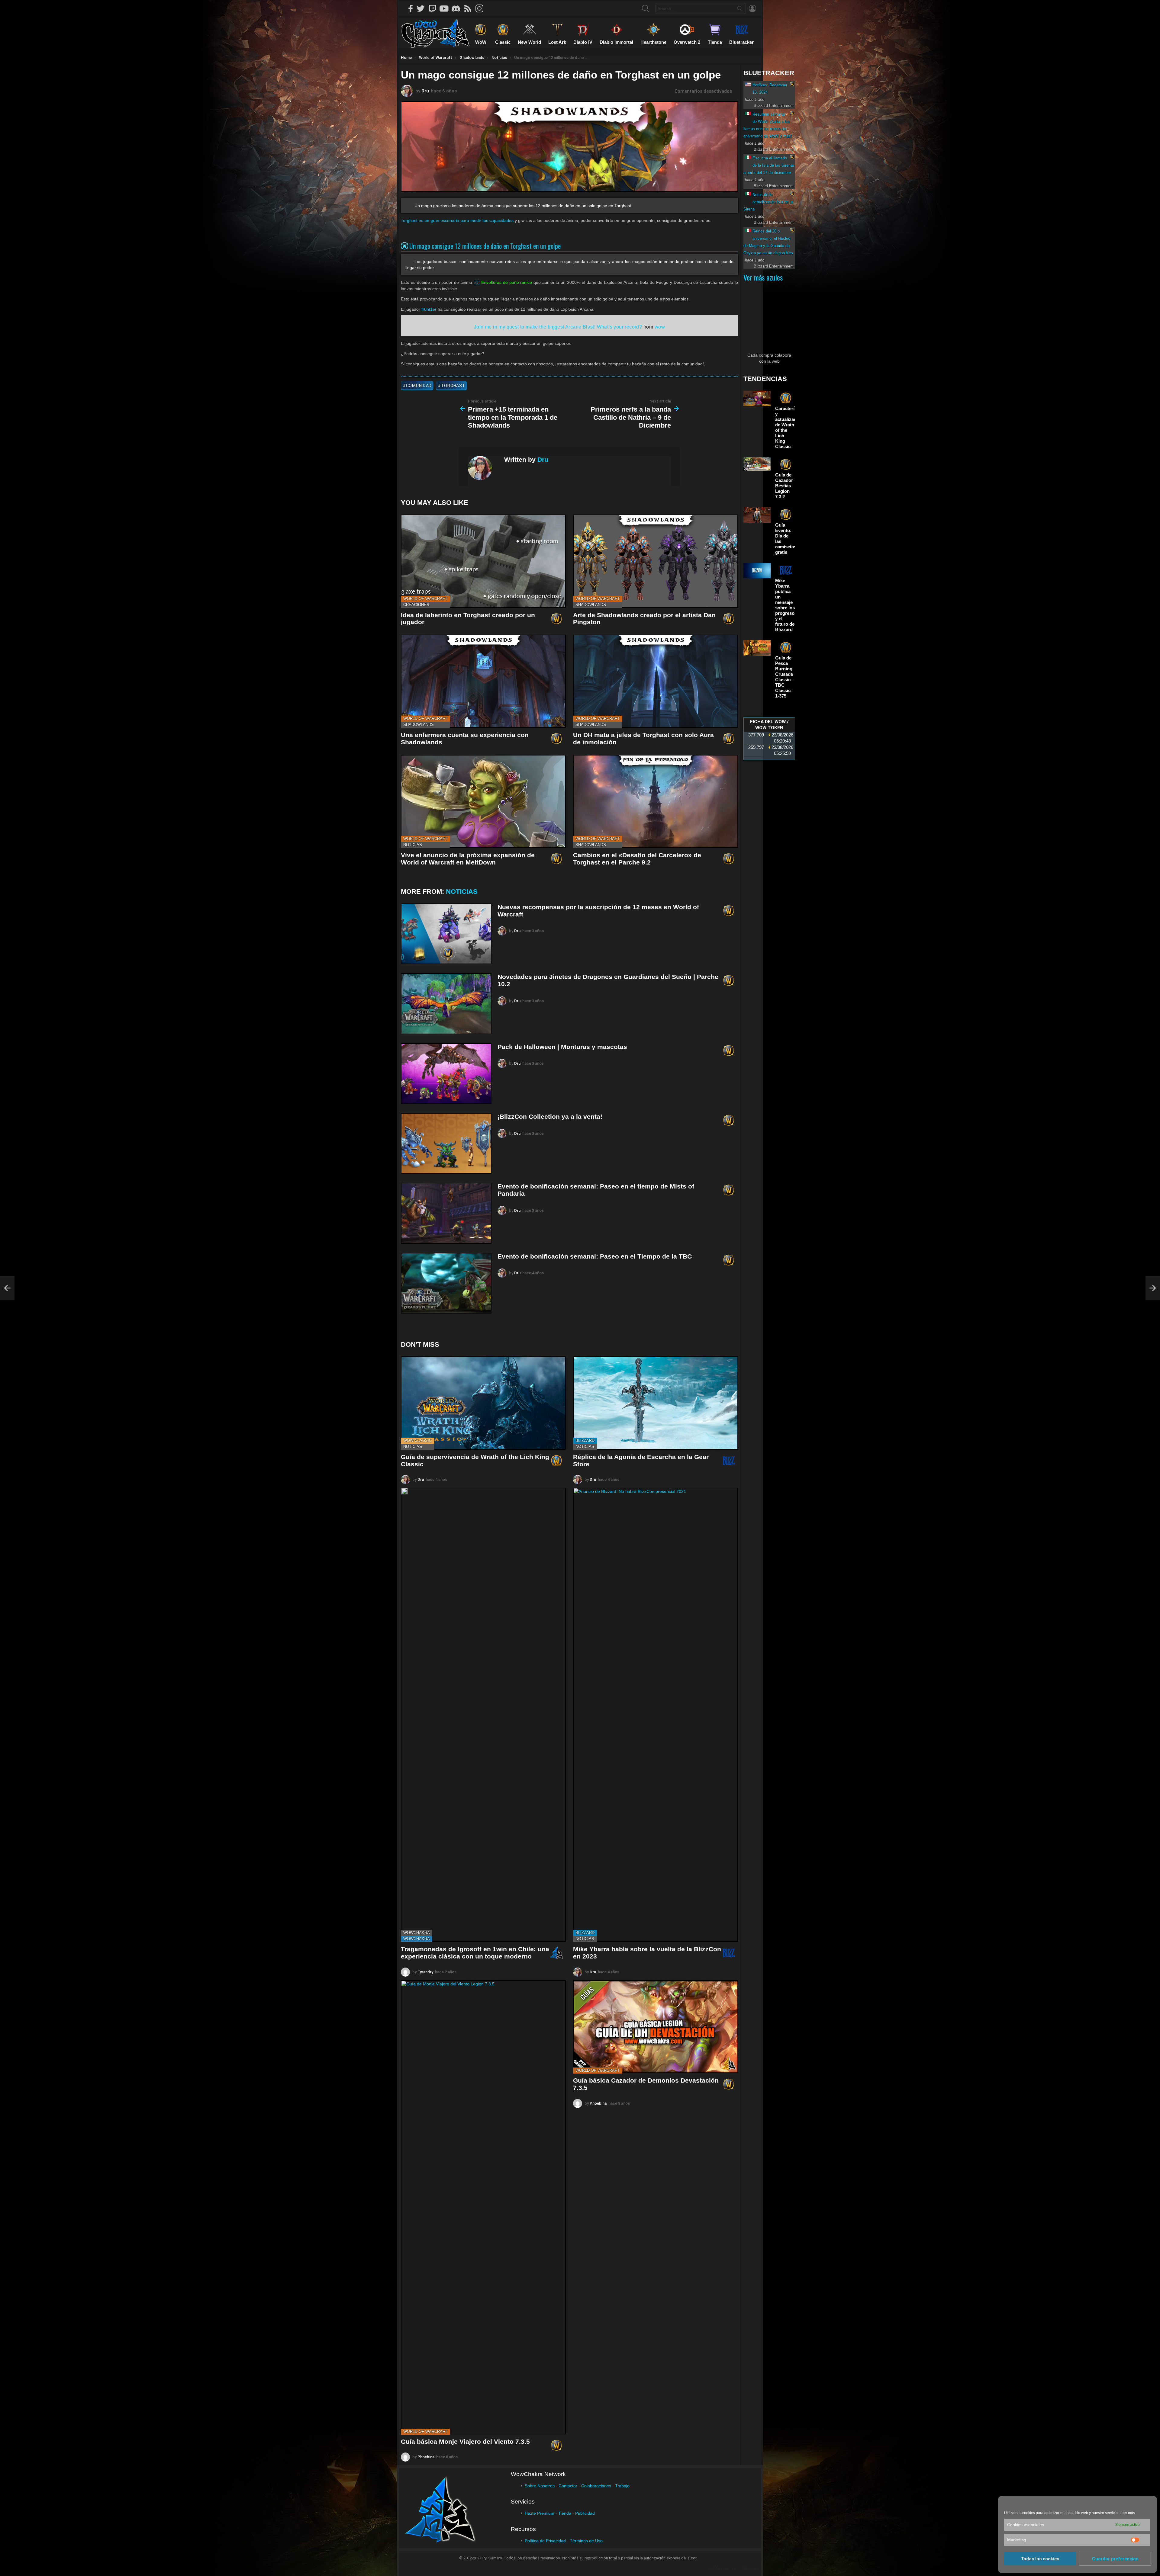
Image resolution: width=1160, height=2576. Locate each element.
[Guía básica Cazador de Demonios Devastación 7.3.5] (656, 2027)
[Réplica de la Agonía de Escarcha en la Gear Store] (656, 1403)
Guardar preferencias (1115, 2559)
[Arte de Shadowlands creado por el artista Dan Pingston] (656, 561)
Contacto (751, 2569)
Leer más (1127, 2513)
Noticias (413, 845)
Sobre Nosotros (540, 2486)
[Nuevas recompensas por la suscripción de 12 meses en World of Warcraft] (446, 934)
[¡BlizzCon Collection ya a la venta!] (446, 1143)
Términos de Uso (586, 2541)
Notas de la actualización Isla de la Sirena (768, 202)
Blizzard (585, 1440)
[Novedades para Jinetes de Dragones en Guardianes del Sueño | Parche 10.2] (446, 1004)
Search (740, 10)
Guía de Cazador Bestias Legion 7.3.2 (784, 486)
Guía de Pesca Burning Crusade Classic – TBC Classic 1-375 (785, 677)
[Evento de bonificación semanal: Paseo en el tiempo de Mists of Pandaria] (446, 1213)
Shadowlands (591, 605)
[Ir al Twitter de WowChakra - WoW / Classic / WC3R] (423, 8)
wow (660, 327)
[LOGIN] (752, 8)
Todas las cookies (1040, 2559)
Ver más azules (763, 277)
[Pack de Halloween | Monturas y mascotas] (446, 1074)
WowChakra (417, 1933)
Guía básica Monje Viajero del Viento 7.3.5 (465, 2441)
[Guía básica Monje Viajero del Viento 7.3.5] (483, 2207)
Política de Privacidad (545, 2541)
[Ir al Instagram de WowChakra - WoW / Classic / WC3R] (482, 8)
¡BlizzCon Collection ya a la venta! (550, 1116)
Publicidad (585, 2513)
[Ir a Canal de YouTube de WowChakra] (446, 8)
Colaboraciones (596, 2486)
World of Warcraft (425, 599)
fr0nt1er (429, 309)
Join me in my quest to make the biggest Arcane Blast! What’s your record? (558, 327)
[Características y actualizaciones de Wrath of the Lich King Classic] (757, 398)
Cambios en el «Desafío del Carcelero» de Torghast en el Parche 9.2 (637, 859)
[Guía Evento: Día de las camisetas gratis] (757, 515)
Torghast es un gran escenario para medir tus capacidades (457, 220)
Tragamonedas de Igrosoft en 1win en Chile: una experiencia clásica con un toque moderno (475, 1953)
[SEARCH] (646, 8)
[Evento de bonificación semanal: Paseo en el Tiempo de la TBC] (446, 1283)
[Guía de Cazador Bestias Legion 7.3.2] (757, 464)
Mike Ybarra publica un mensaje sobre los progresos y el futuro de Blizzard (786, 605)
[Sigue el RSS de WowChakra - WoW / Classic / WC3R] (470, 8)
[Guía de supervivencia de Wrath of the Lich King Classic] (483, 1403)
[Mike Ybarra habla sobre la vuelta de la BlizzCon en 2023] (656, 1715)
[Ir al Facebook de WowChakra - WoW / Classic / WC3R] (411, 8)
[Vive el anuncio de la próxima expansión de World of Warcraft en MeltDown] (483, 802)
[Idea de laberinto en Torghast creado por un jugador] (483, 561)
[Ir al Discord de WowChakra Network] (458, 8)
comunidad (419, 386)
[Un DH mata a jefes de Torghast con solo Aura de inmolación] (656, 681)
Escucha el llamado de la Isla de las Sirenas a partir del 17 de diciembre (769, 165)
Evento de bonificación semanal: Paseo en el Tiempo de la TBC (595, 1256)
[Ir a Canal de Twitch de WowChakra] (434, 8)
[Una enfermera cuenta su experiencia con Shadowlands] (483, 681)
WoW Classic (417, 1440)
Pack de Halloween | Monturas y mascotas (562, 1047)
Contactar (568, 2486)
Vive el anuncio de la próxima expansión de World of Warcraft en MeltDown (468, 859)
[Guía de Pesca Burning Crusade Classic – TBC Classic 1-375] (757, 648)
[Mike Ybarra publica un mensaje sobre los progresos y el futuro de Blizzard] (757, 571)
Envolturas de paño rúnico (507, 282)
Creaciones (416, 605)
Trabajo (622, 2486)
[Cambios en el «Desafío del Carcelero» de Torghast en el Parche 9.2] (656, 802)
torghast (453, 386)
